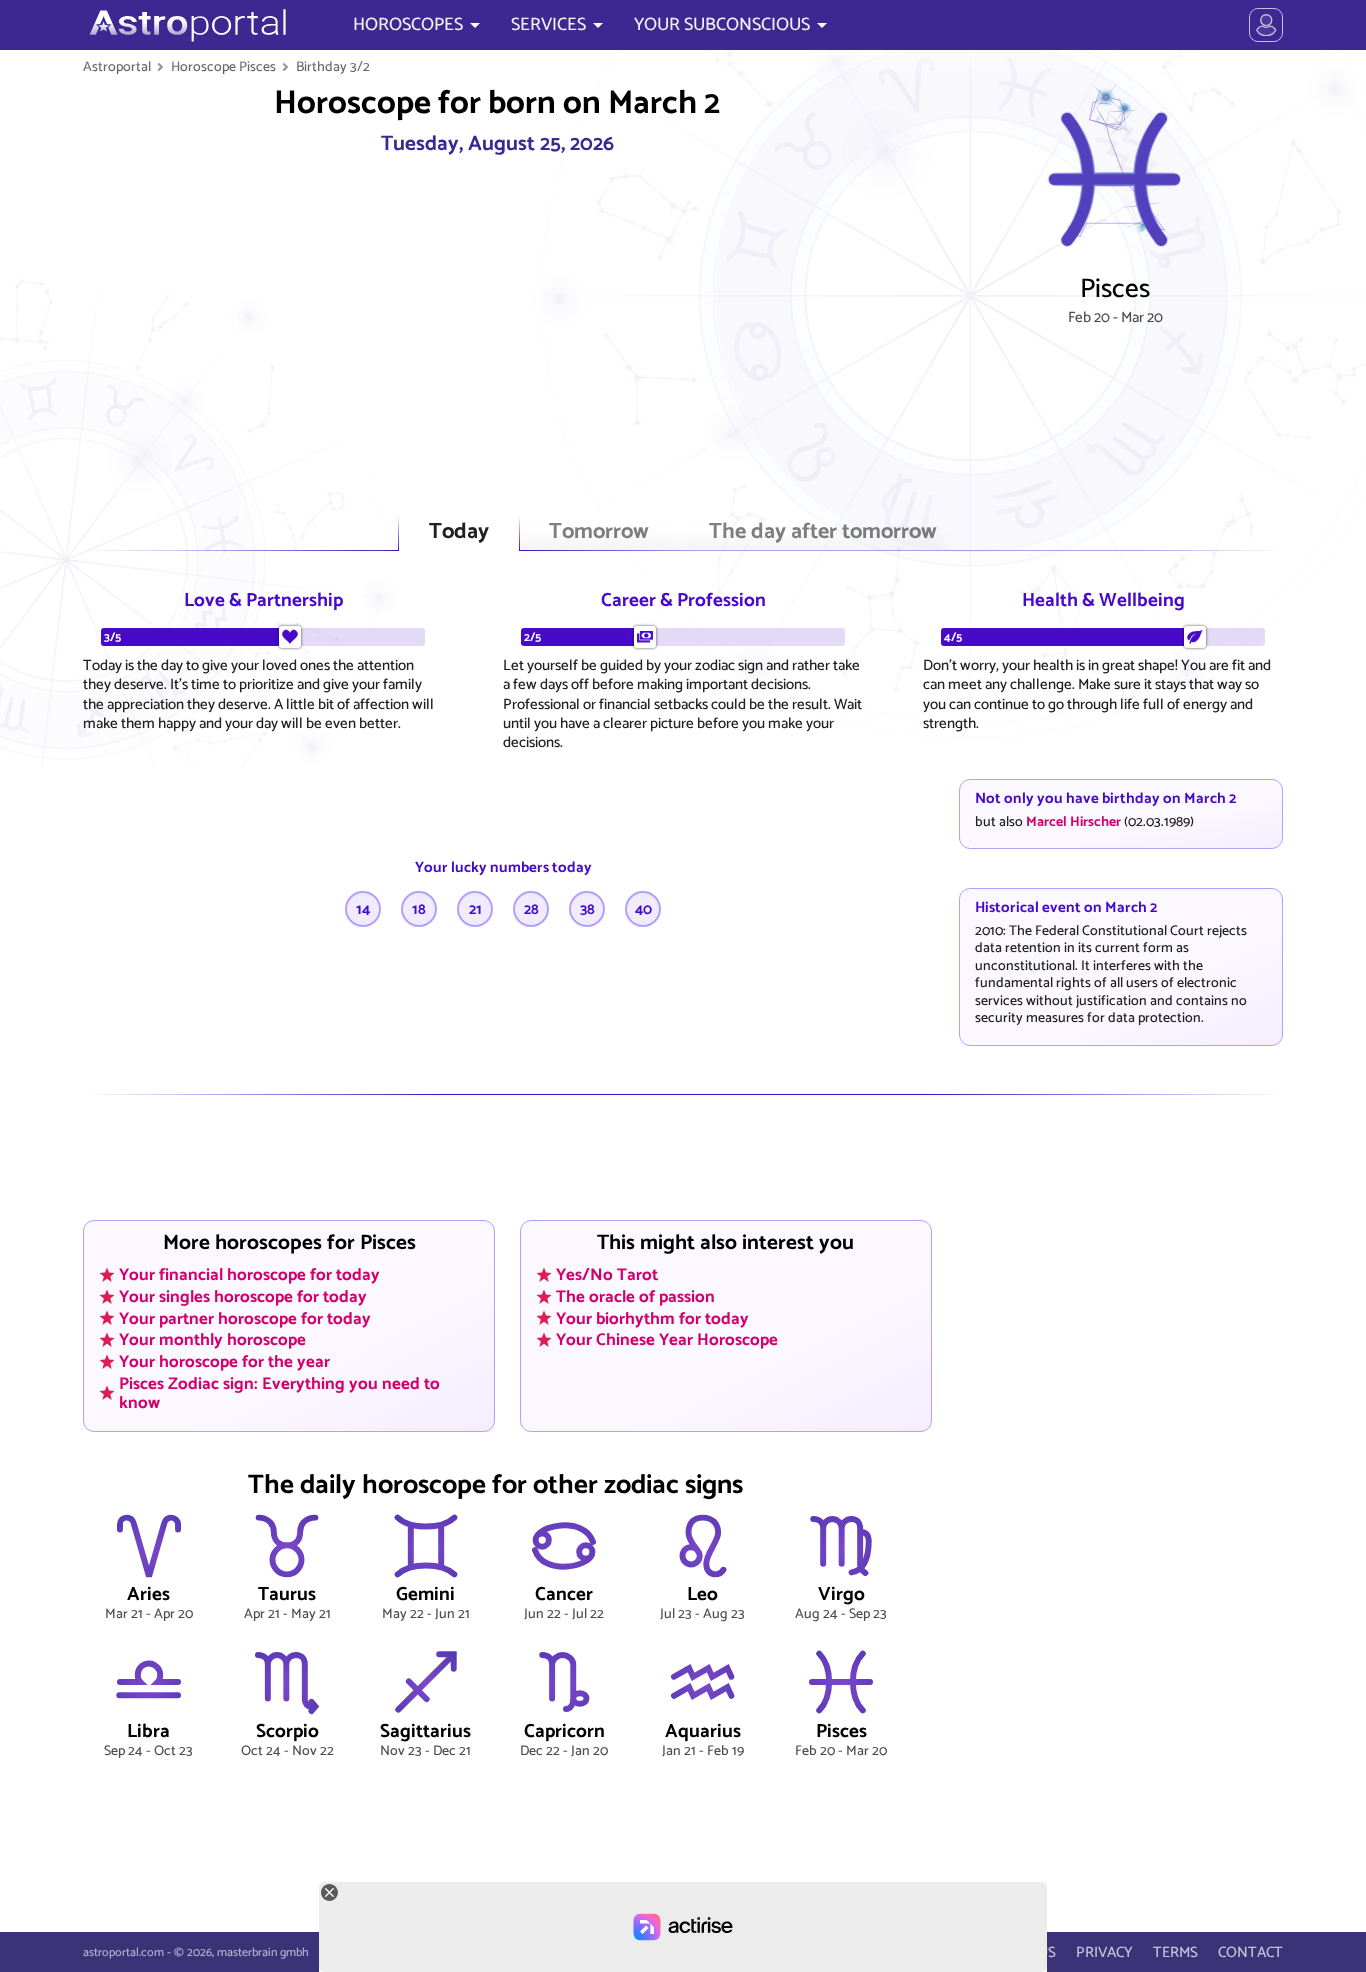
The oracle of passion (635, 1297)
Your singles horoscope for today (243, 1297)
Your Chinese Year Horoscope (667, 1340)
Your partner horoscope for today (245, 1318)
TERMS (1175, 1952)
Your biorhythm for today (652, 1318)
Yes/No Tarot (607, 1275)
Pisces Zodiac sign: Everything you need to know (279, 1392)
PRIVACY (1104, 1952)
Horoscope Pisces (223, 67)
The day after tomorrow (823, 532)
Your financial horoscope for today (249, 1275)
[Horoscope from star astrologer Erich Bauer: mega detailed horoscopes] (185, 25)
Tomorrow (599, 532)
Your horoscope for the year (224, 1362)
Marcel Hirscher (1073, 822)
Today (459, 532)
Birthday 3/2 (333, 67)
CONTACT (1250, 1952)
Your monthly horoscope (212, 1340)
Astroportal (117, 67)
